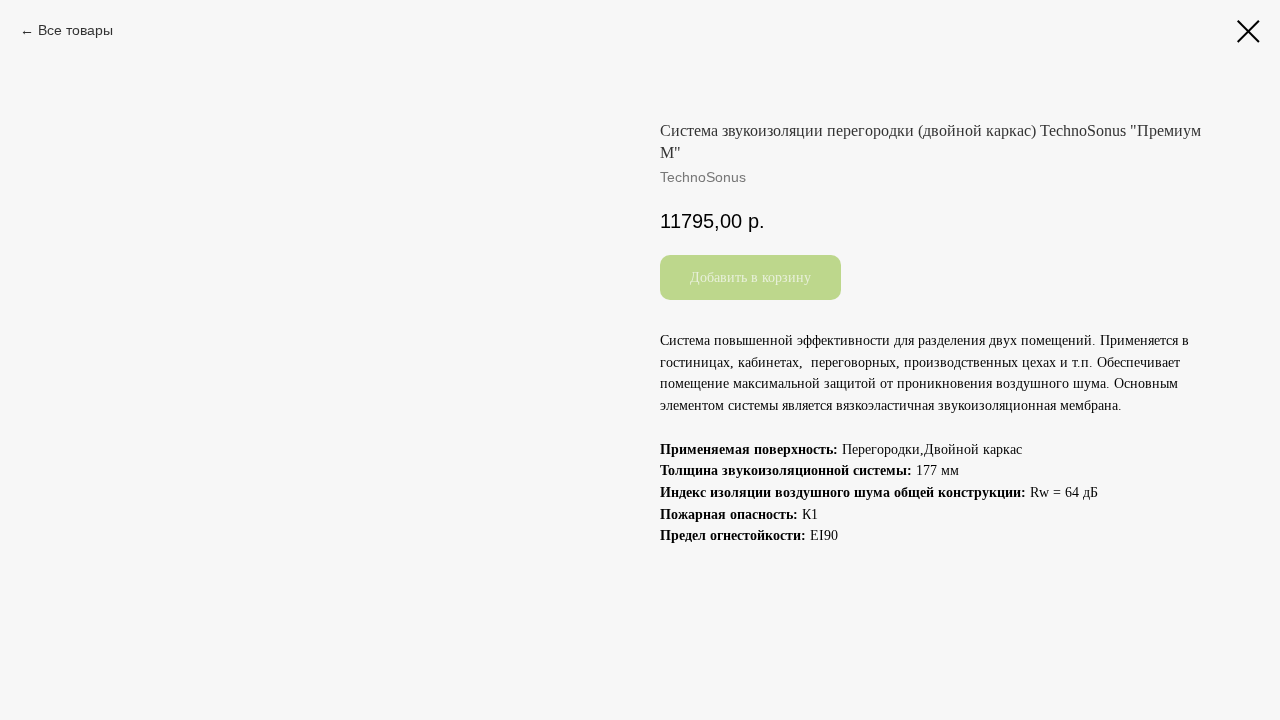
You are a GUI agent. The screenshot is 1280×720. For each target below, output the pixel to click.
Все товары (75, 30)
